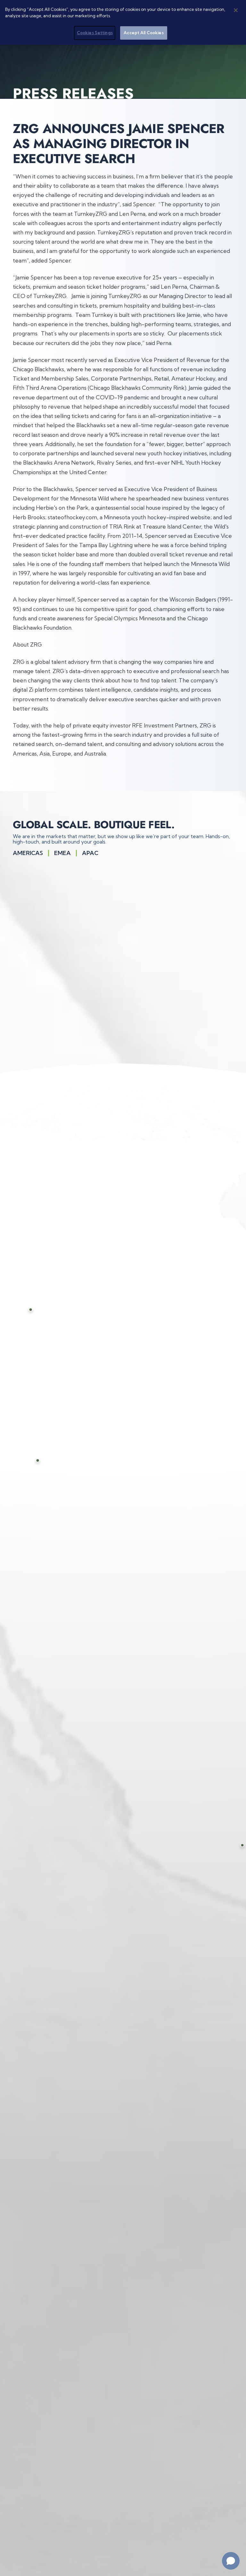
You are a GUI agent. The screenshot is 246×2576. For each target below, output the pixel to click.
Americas (28, 853)
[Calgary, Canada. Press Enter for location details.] (44, 1310)
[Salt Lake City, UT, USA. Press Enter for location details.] (54, 1461)
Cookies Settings (95, 33)
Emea (62, 853)
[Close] (236, 10)
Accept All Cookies (143, 33)
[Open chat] (231, 2561)
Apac (90, 853)
